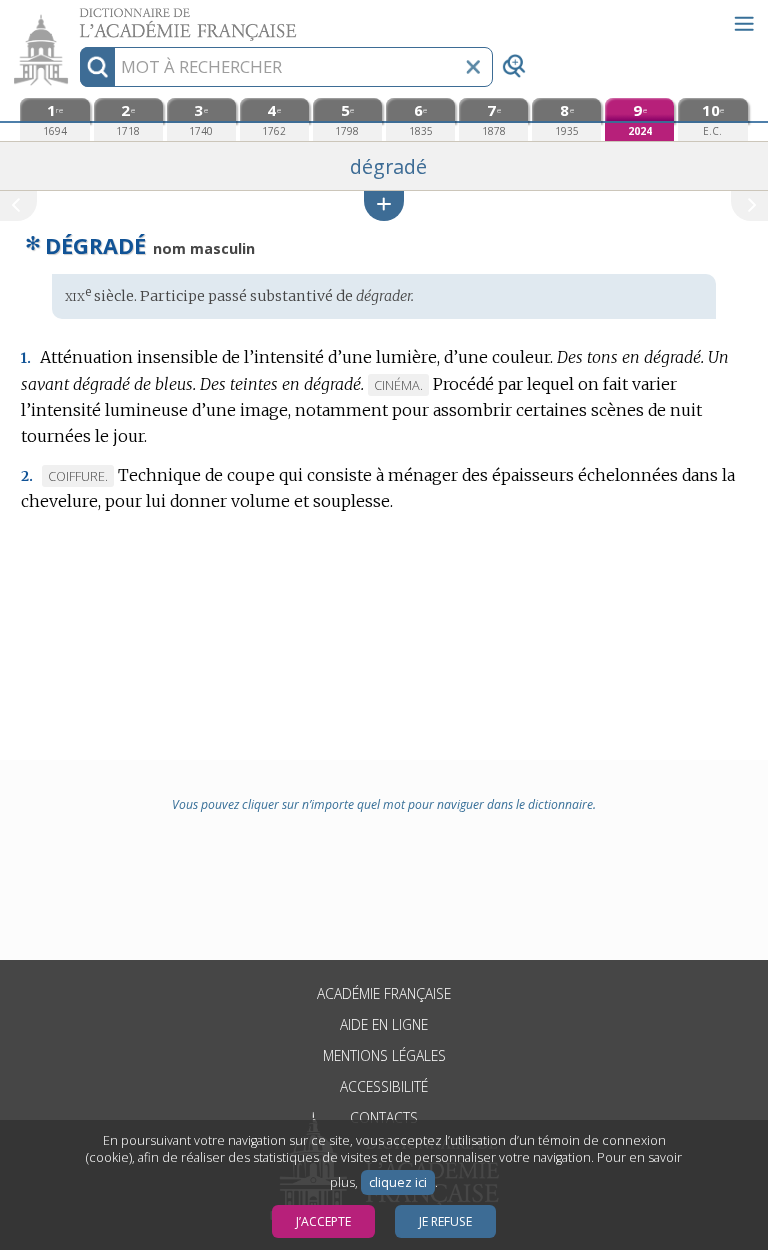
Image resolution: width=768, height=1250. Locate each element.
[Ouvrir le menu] (744, 24)
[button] (384, 205)
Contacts (384, 1117)
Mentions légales (384, 1055)
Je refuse (445, 1221)
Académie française (384, 993)
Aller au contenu (77, 17)
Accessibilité (384, 1086)
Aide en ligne (384, 1024)
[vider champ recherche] (473, 67)
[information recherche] (97, 67)
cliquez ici (398, 1182)
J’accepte (323, 1221)
